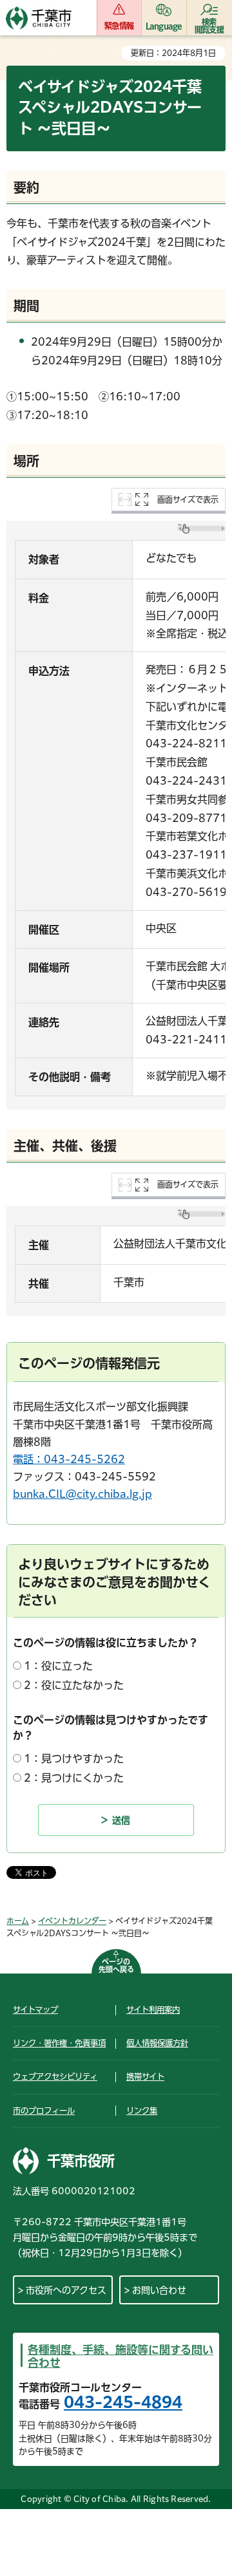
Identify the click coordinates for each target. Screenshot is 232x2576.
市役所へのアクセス (66, 2290)
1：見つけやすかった (74, 1759)
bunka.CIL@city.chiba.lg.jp (82, 1494)
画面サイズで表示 (188, 499)
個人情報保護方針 (157, 2043)
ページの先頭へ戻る (116, 1965)
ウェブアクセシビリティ (55, 2077)
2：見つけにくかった (74, 1778)
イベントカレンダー (72, 1921)
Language (164, 26)
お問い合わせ (159, 2290)
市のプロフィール (44, 2111)
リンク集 (142, 2111)
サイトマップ (35, 2010)
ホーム (18, 1921)
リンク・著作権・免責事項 (59, 2043)
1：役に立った (58, 1666)
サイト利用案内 (153, 2010)
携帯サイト (145, 2077)
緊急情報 (119, 26)
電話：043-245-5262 (69, 1459)
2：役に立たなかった (74, 1685)
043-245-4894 (123, 2402)
